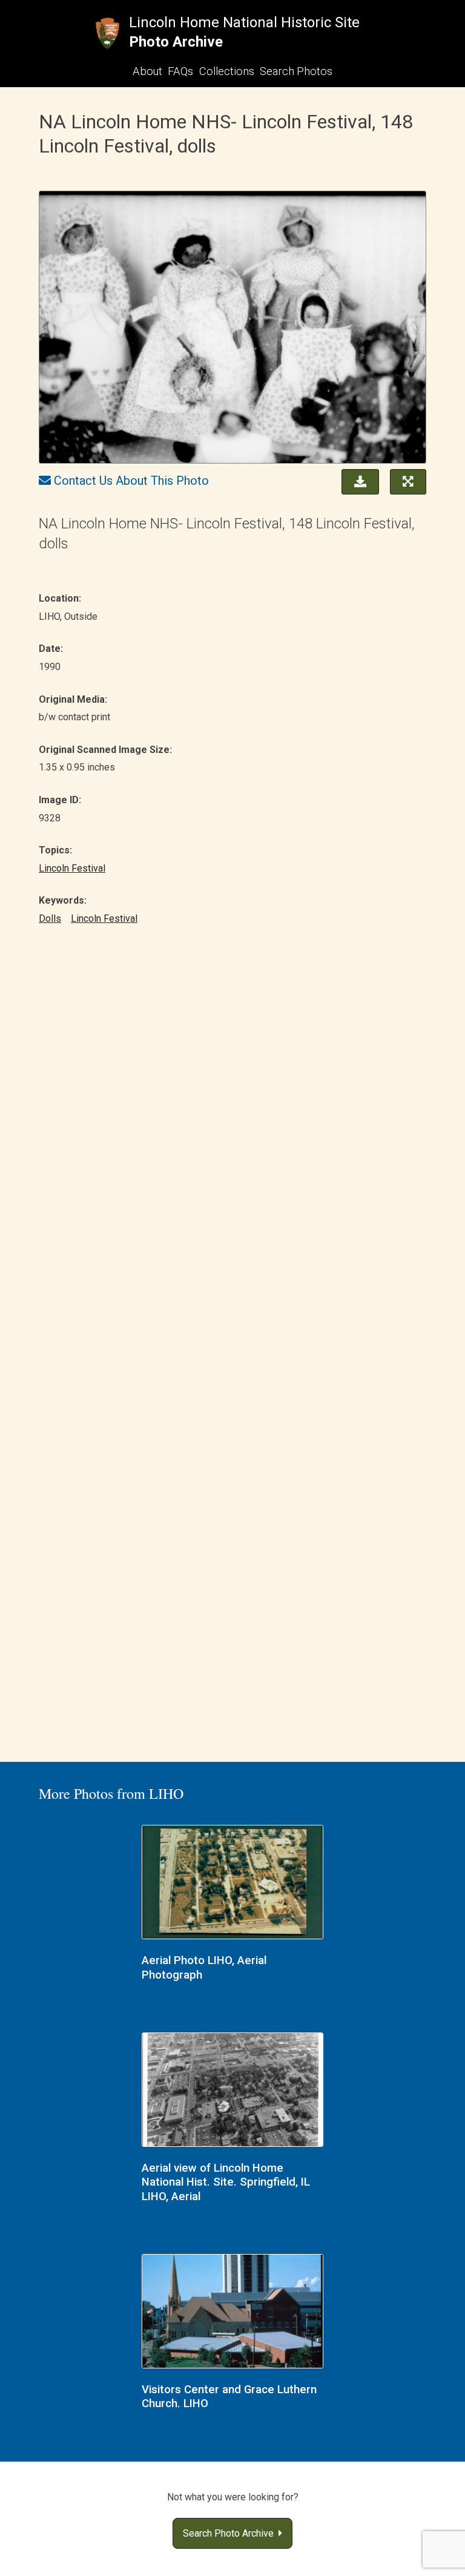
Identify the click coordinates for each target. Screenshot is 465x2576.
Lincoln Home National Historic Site (244, 22)
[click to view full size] (232, 329)
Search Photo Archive (231, 2533)
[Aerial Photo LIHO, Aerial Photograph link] (232, 1884)
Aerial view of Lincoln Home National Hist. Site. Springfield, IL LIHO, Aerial (226, 2182)
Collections (227, 71)
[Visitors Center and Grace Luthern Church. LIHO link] (232, 2313)
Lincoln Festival (72, 868)
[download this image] (357, 481)
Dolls (50, 918)
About (147, 71)
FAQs (180, 71)
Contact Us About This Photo (131, 481)
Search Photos (296, 71)
